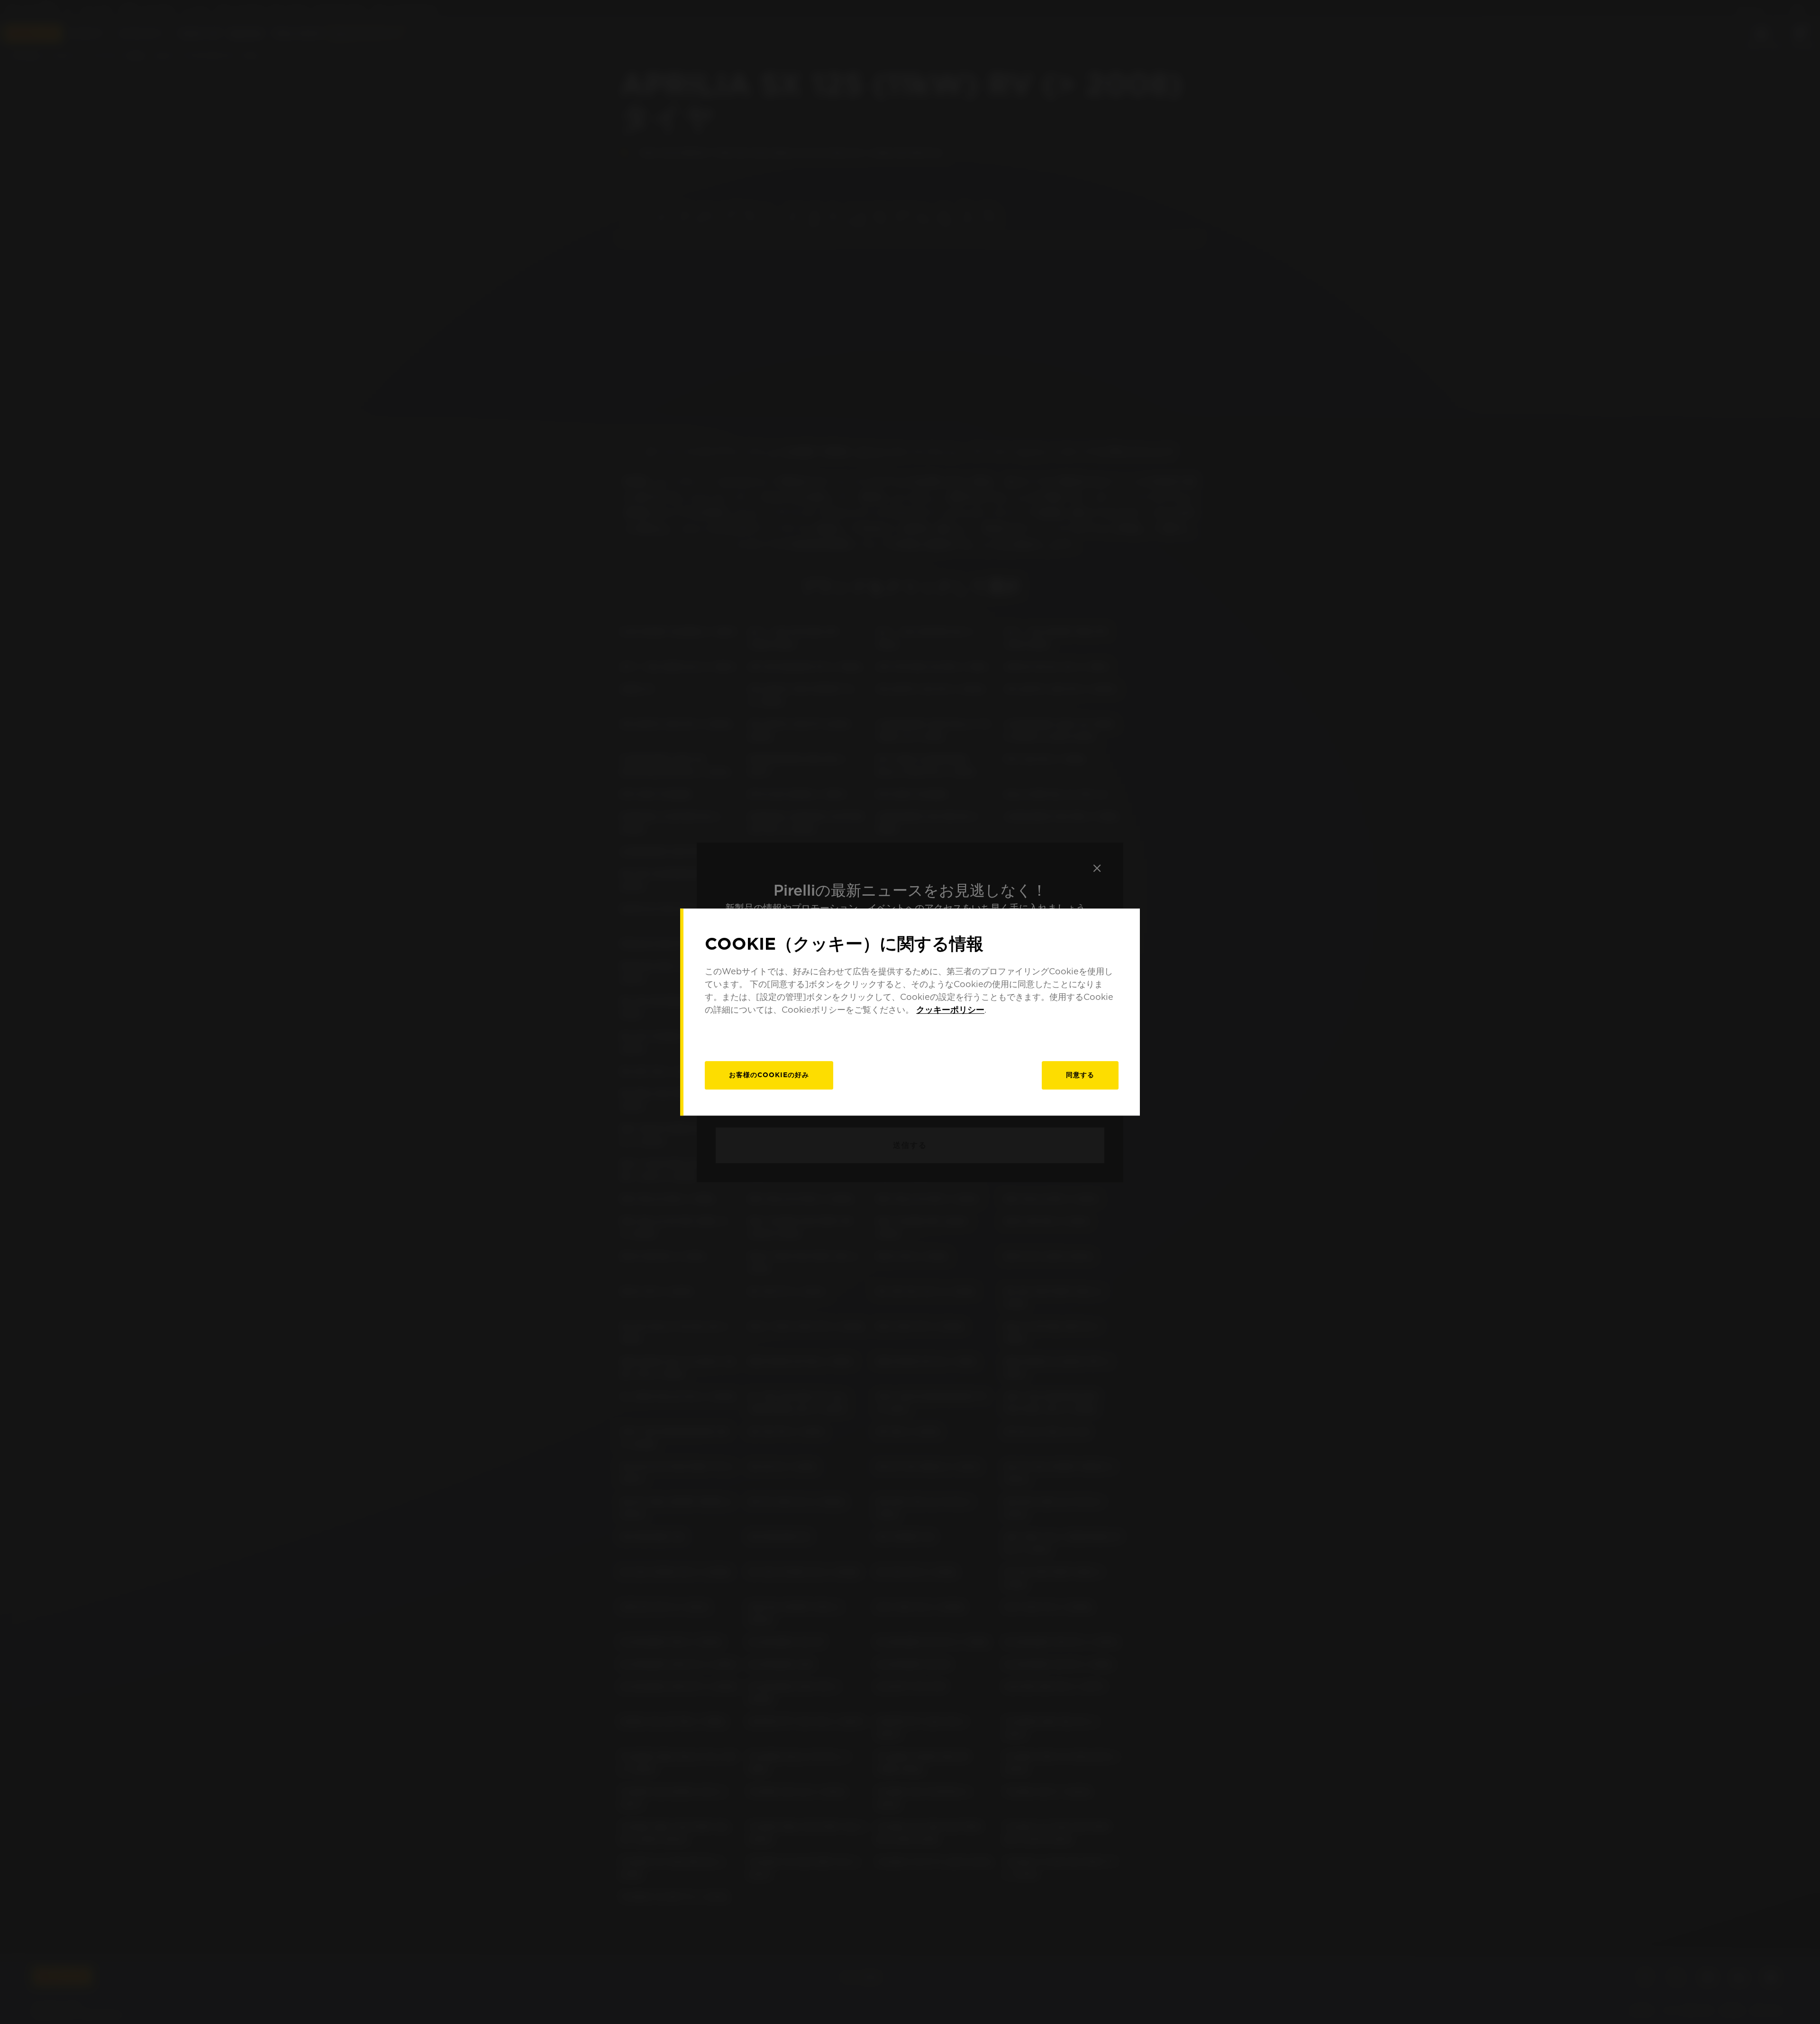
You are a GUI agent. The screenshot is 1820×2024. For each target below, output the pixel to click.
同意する (1080, 1075)
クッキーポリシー (950, 1010)
